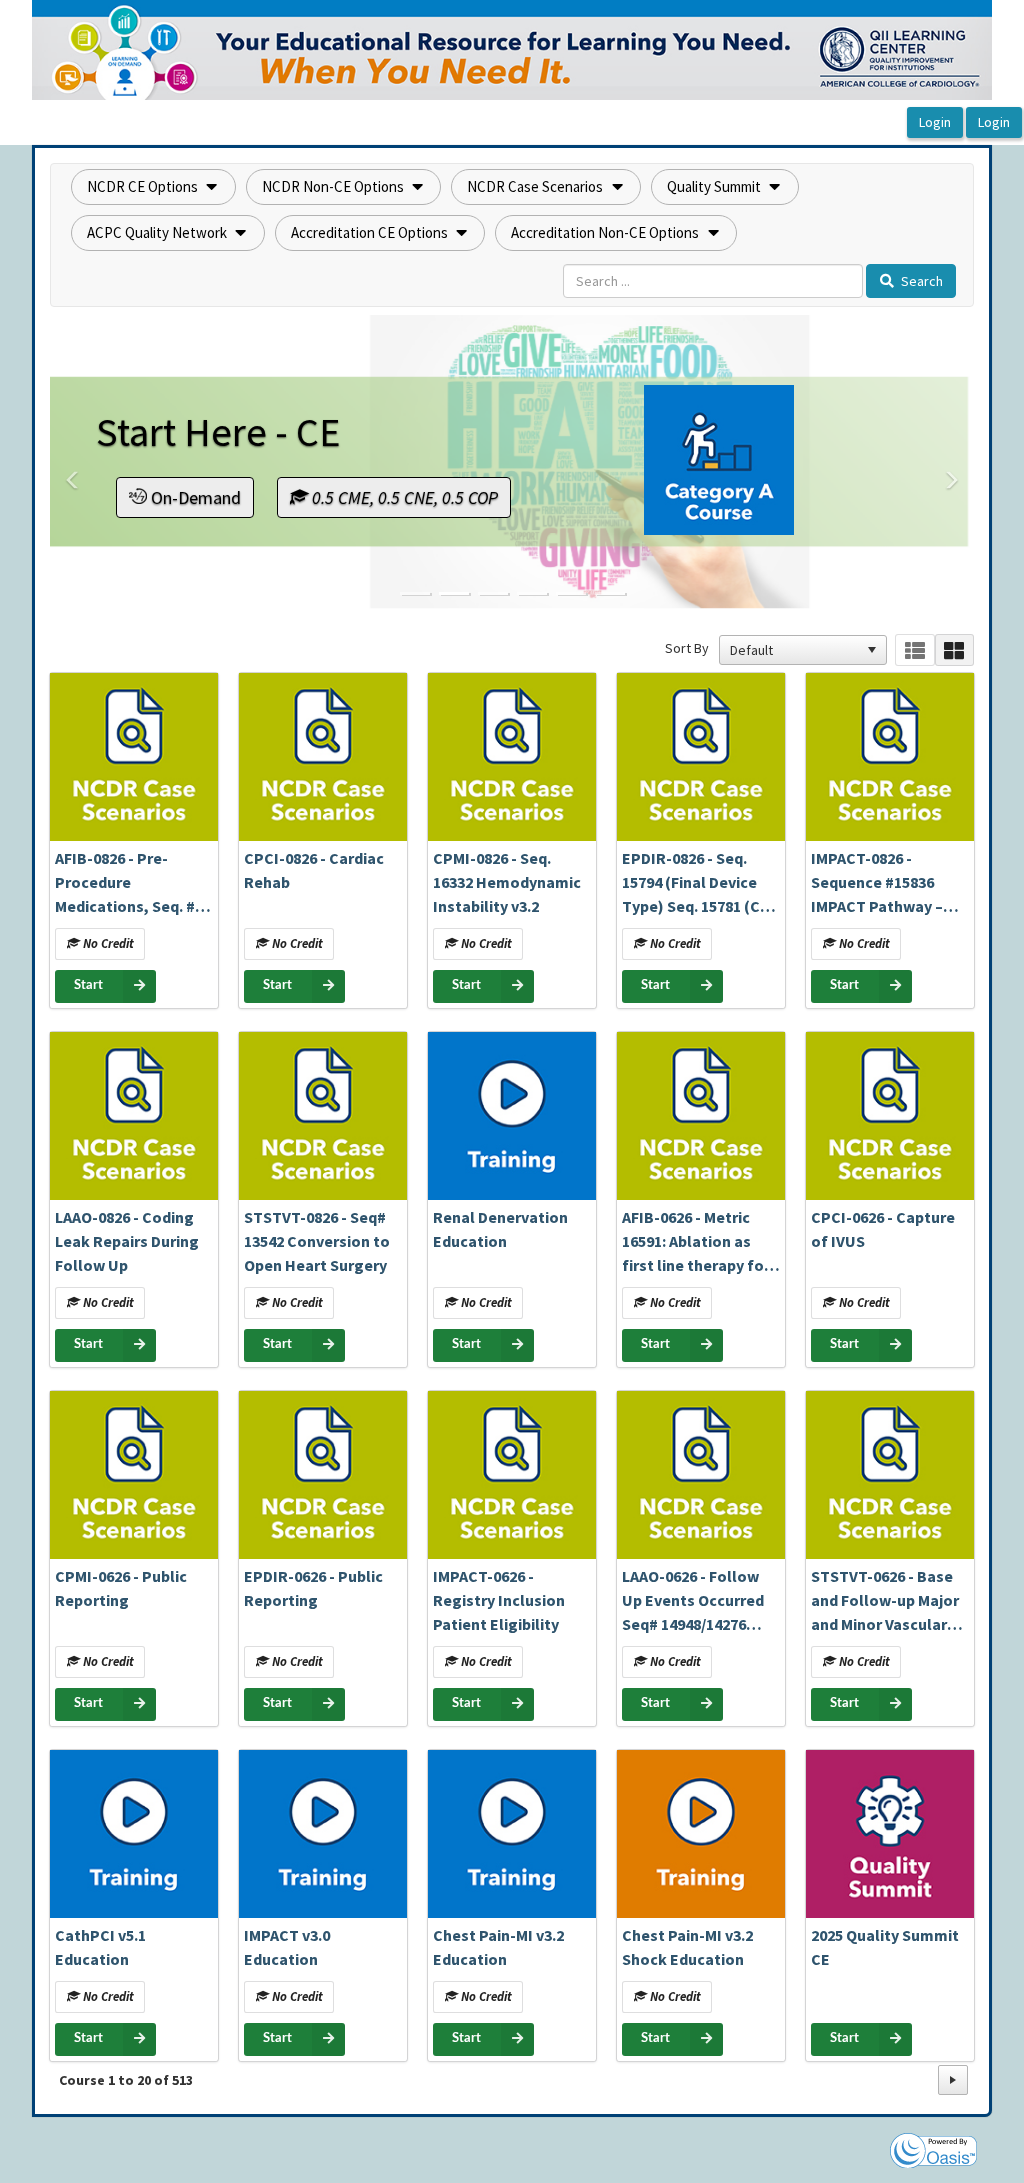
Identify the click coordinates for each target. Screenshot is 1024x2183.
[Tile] (954, 650)
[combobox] (794, 650)
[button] (153, 187)
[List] (914, 650)
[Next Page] (953, 2080)
